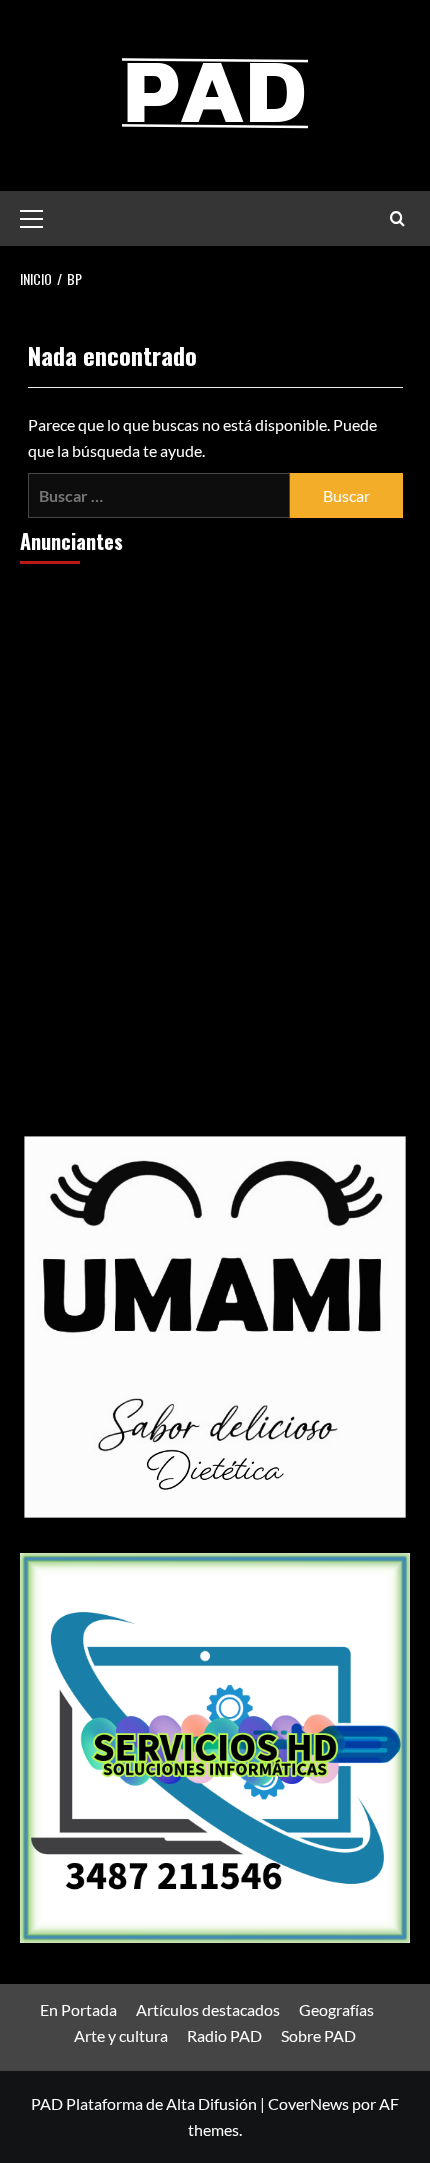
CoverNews (308, 2103)
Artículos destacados (208, 2009)
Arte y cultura (121, 2035)
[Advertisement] (215, 807)
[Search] (397, 218)
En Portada (78, 2009)
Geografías (336, 2009)
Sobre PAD (318, 2035)
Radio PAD (224, 2035)
